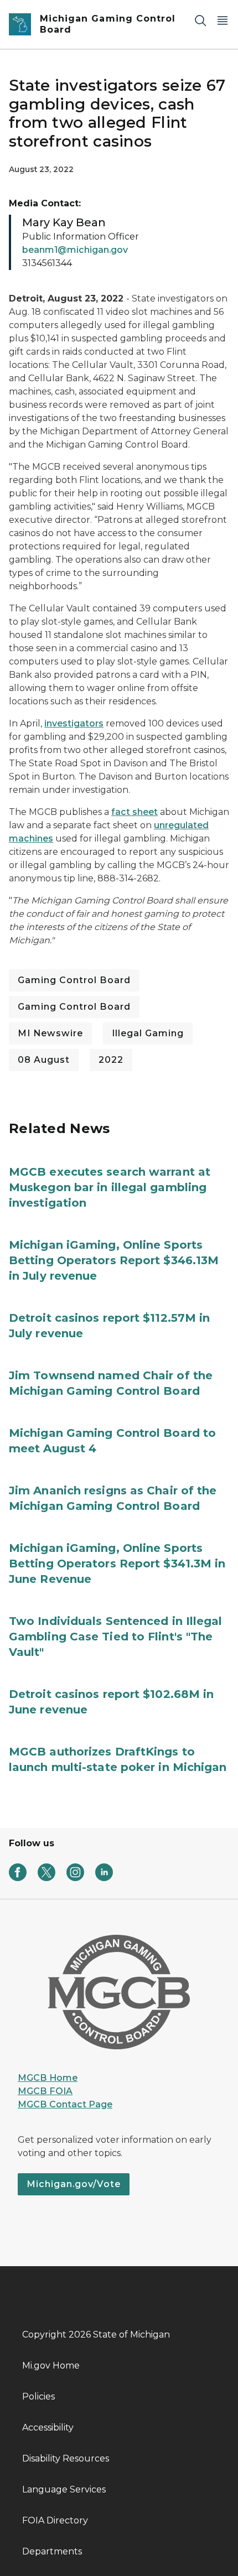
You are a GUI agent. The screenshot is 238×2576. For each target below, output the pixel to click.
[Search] (200, 20)
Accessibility (48, 2427)
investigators (74, 723)
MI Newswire (50, 1033)
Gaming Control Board (74, 980)
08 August (44, 1060)
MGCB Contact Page (65, 2104)
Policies (38, 2396)
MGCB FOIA (45, 2091)
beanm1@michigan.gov (75, 250)
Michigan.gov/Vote (74, 2184)
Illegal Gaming (148, 1033)
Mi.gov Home (51, 2365)
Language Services (64, 2489)
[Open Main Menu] (223, 20)
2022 (111, 1060)
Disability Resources (66, 2458)
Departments (52, 2551)
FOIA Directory (55, 2520)
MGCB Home (48, 2078)
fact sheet (134, 812)
